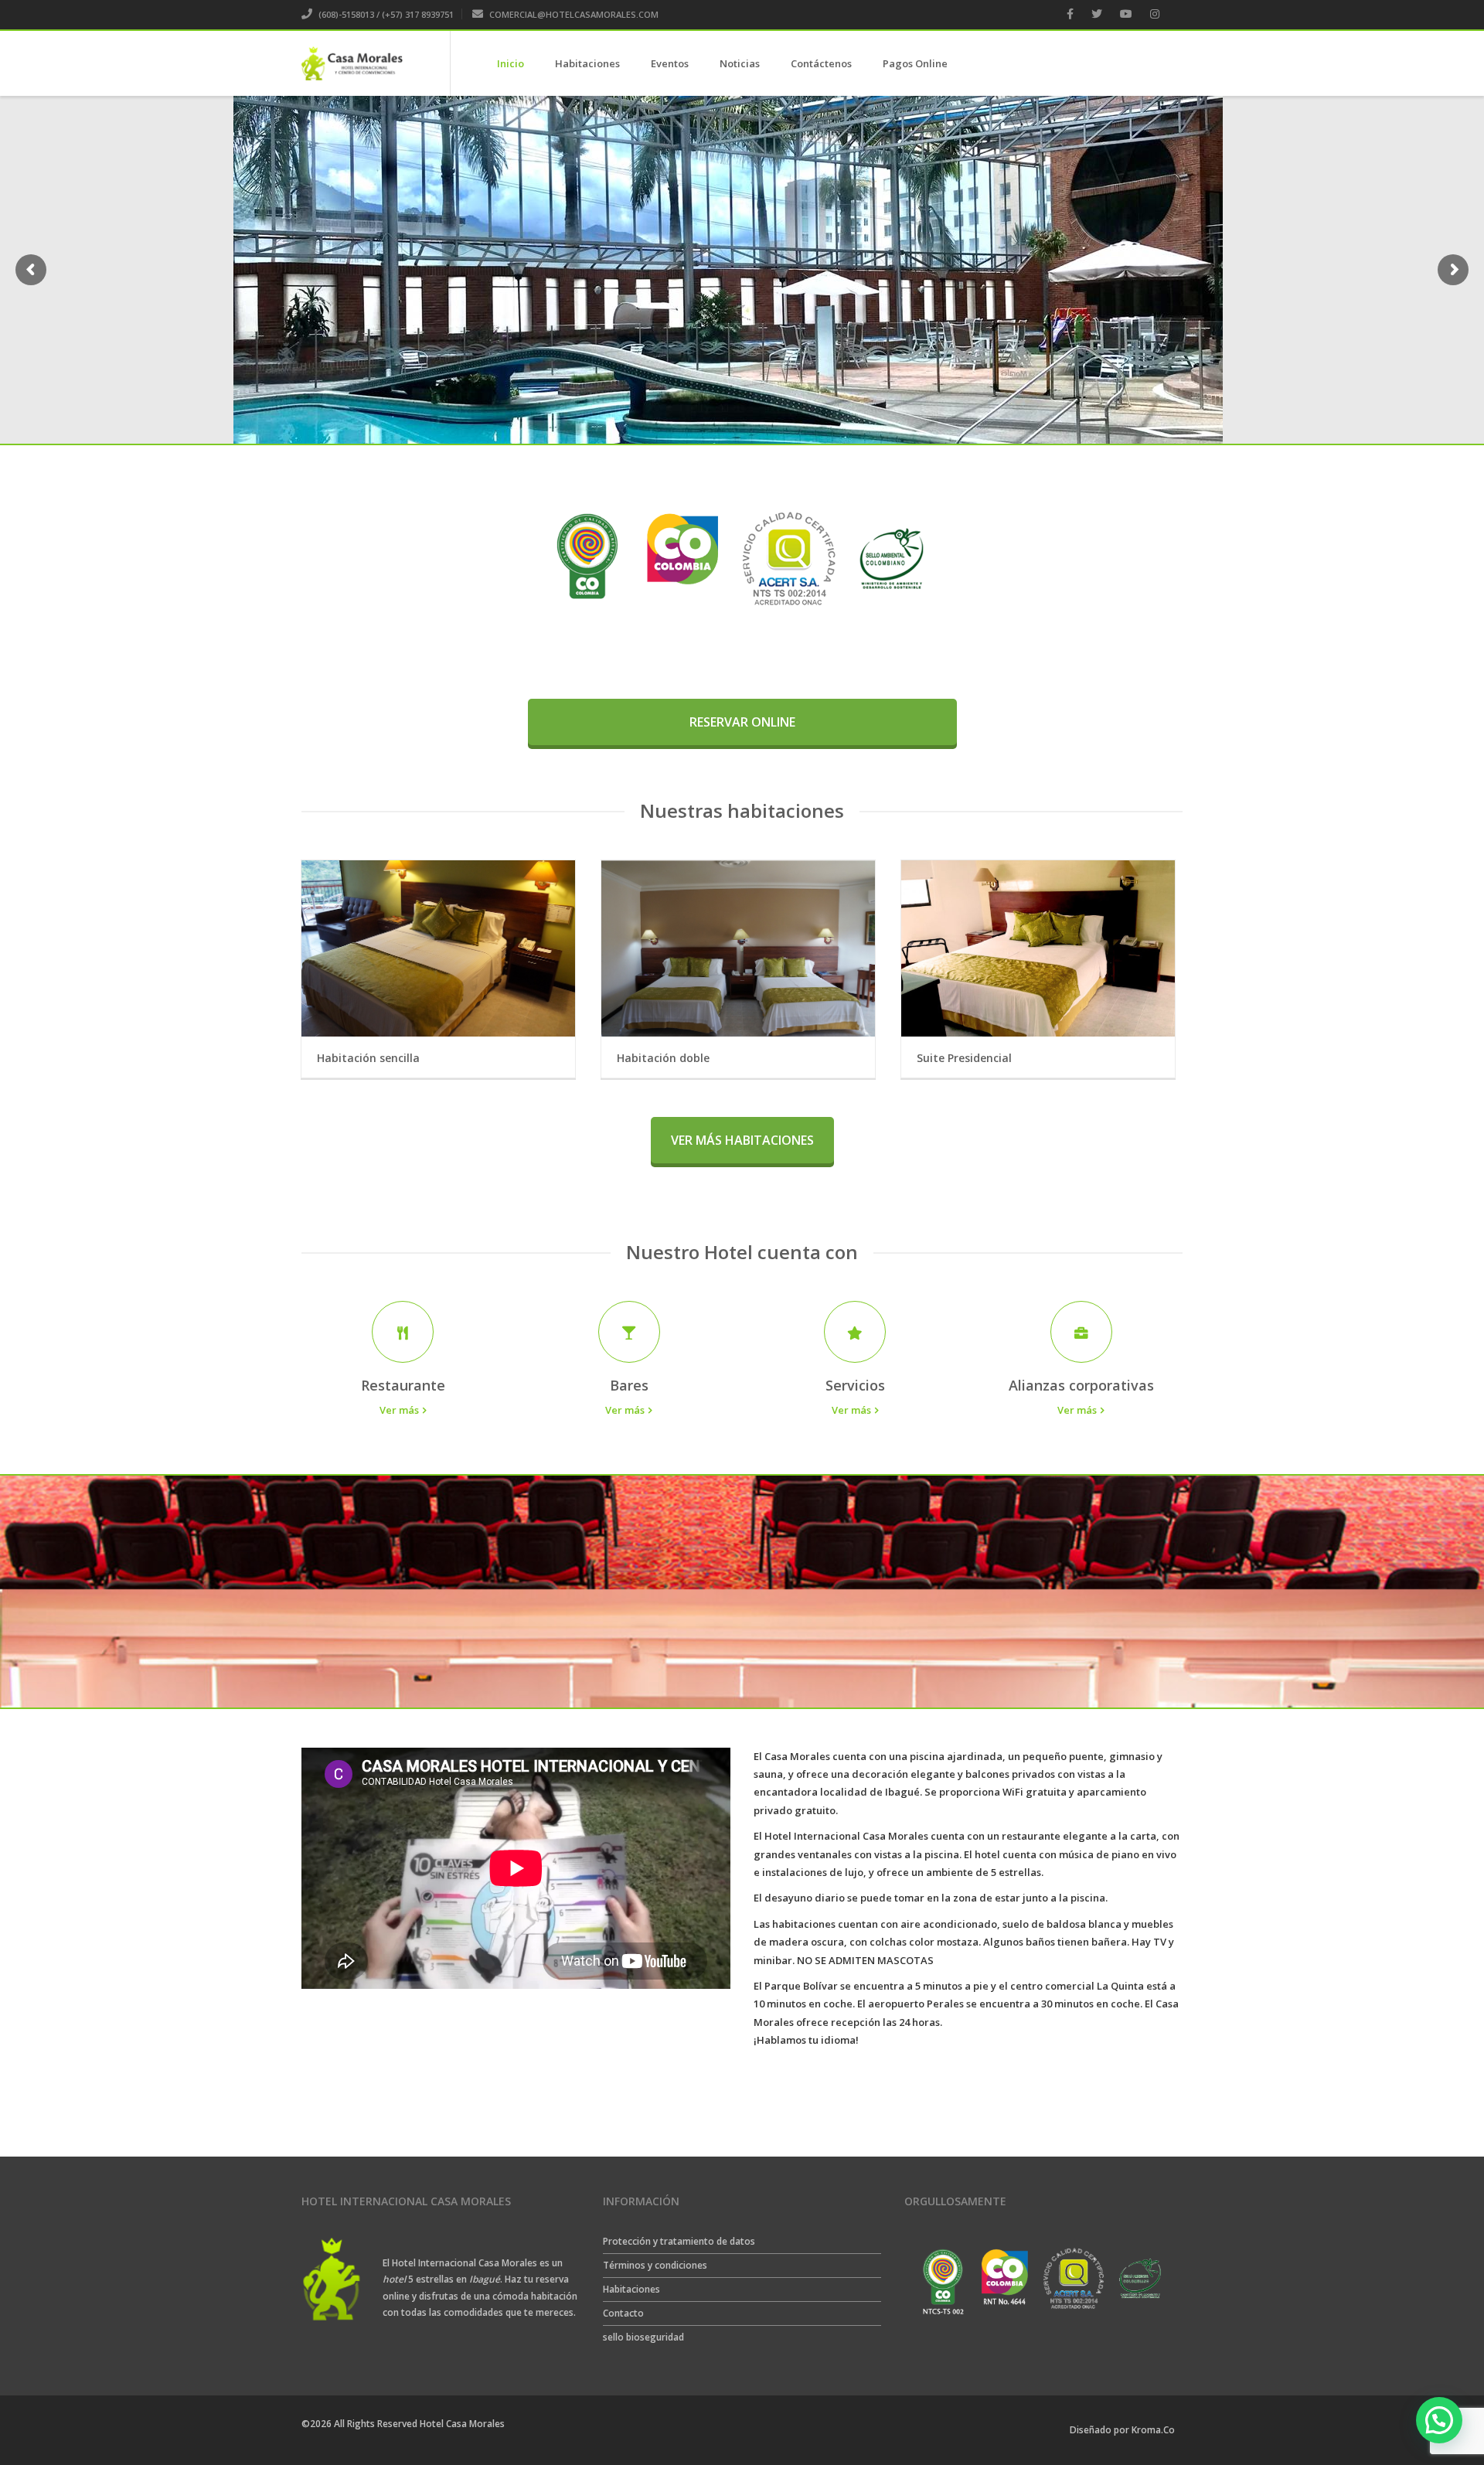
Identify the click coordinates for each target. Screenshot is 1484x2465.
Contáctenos (821, 63)
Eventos (670, 63)
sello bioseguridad (643, 2337)
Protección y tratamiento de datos (679, 2241)
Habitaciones (587, 63)
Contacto (623, 2313)
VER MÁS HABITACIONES (742, 1140)
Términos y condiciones (655, 2265)
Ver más (399, 1410)
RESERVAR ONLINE (742, 722)
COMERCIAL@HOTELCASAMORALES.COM (574, 14)
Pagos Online (915, 63)
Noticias (740, 63)
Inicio (511, 63)
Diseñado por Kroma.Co (1122, 2430)
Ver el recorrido (742, 1650)
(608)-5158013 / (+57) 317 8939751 (385, 14)
